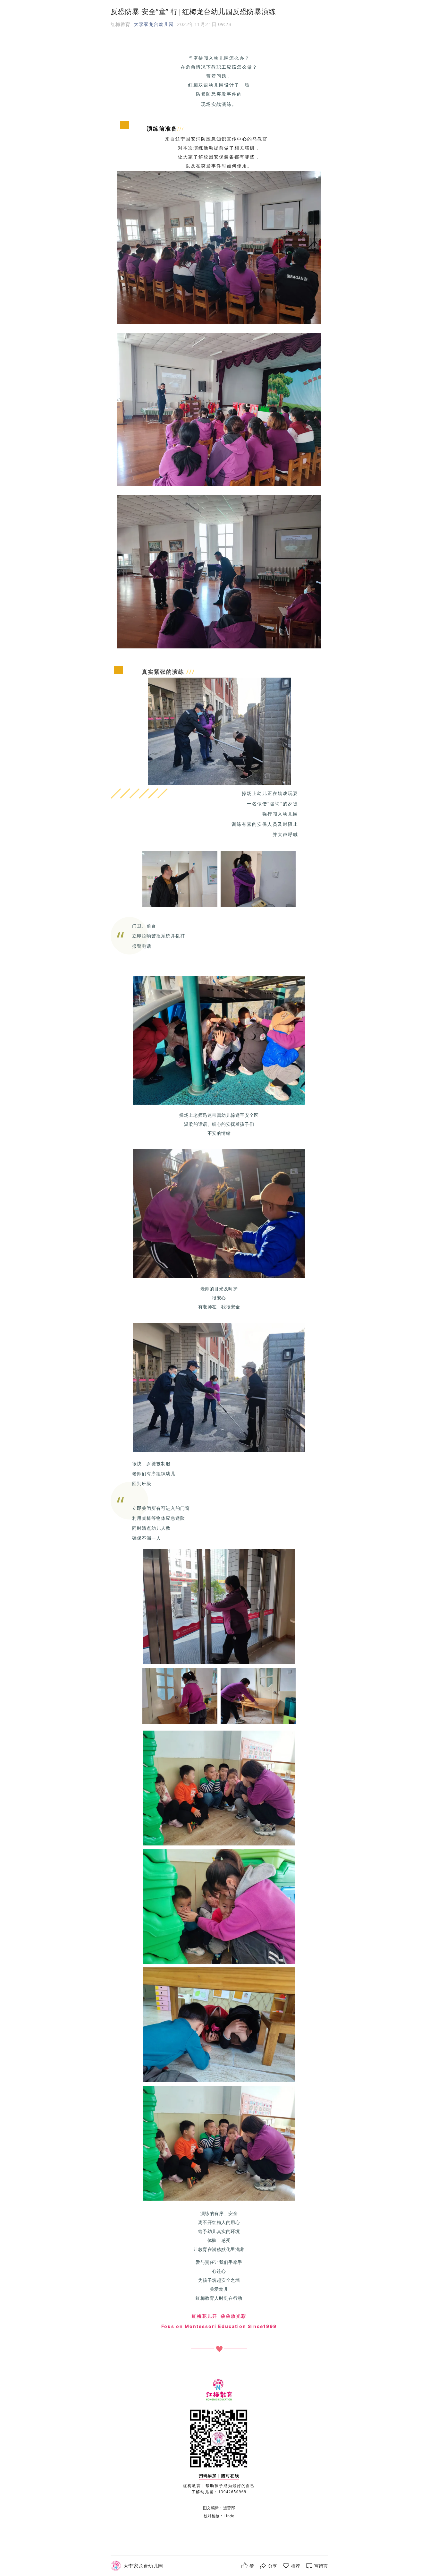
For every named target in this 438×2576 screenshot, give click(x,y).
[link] (143, 2566)
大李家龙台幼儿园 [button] (154, 24)
